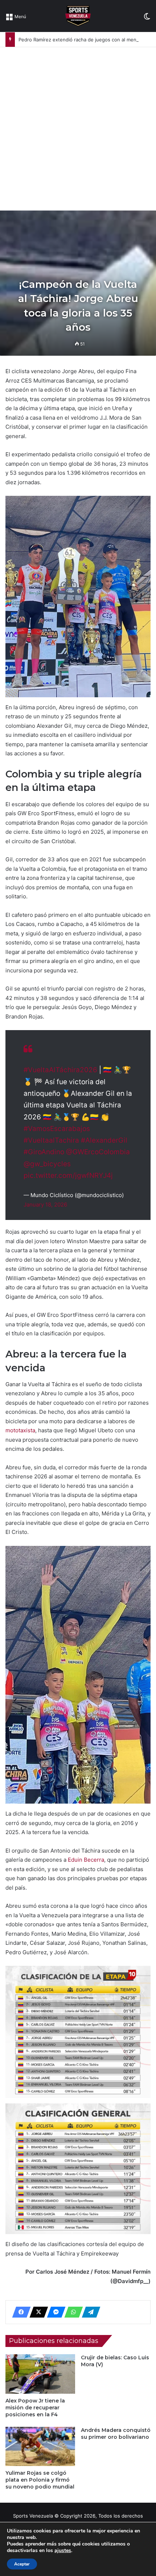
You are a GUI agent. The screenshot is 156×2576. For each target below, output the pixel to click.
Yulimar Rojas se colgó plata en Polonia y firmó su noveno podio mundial (40, 2480)
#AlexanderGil (104, 1140)
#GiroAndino (44, 1152)
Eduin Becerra (86, 1860)
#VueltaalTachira (51, 1140)
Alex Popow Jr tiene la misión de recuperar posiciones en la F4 (35, 2408)
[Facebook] (19, 2312)
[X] (37, 2312)
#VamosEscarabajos (57, 1129)
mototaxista (20, 1430)
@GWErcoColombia (98, 1152)
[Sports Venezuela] (78, 16)
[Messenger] (54, 2312)
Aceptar (22, 2564)
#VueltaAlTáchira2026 (60, 1070)
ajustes (63, 2551)
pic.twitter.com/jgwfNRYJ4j (68, 1175)
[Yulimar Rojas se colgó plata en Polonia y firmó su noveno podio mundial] (40, 2446)
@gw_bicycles (47, 1164)
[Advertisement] (78, 129)
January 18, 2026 (45, 1205)
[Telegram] (89, 2312)
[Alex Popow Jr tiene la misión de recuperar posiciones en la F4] (40, 2374)
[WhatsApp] (71, 2312)
